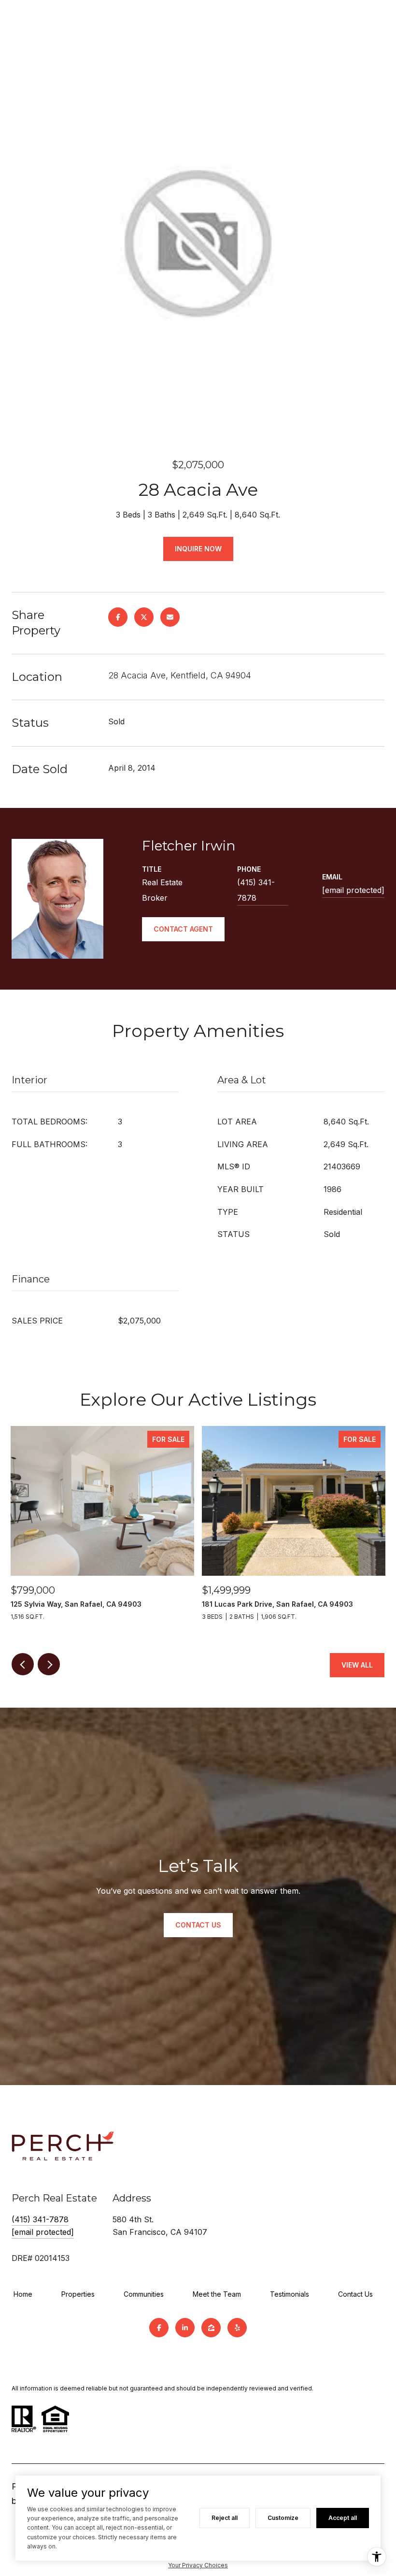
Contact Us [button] (198, 1925)
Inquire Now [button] (198, 549)
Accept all (343, 2518)
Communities (144, 2294)
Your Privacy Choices (198, 2565)
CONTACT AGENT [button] (183, 929)
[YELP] (237, 2328)
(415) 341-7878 (256, 890)
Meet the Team (217, 2294)
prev (23, 1664)
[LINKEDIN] (185, 2328)
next (49, 1664)
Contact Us (355, 2294)
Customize (283, 2518)
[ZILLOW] (211, 2328)
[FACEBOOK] (159, 2328)
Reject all (225, 2518)
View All (357, 1665)
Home (23, 2294)
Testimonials (290, 2294)
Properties (78, 2294)
